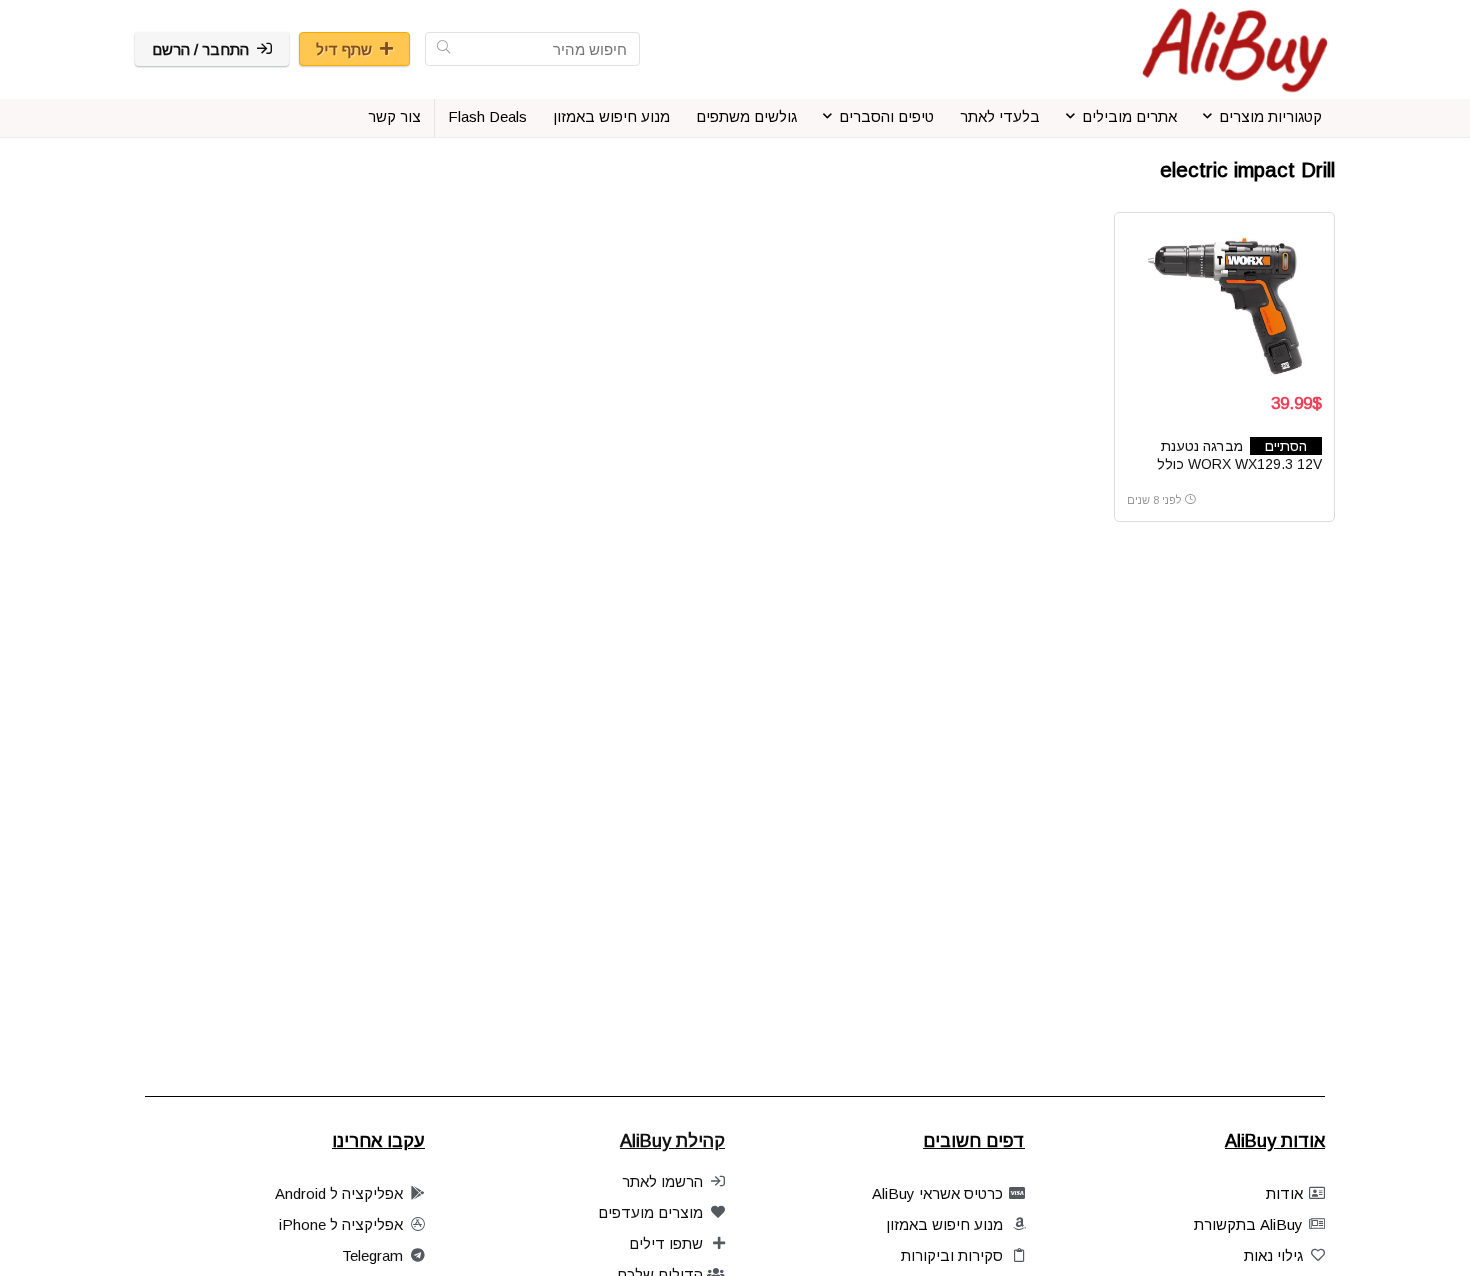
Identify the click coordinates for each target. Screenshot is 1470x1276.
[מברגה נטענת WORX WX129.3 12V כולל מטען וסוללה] (1224, 300)
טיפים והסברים (886, 116)
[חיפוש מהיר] (443, 49)
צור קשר (394, 116)
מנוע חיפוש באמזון (611, 116)
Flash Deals (487, 116)
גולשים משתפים (746, 116)
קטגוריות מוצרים (1270, 116)
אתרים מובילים (1129, 116)
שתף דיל (344, 49)
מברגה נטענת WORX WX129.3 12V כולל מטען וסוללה (1239, 464)
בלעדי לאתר (1000, 116)
